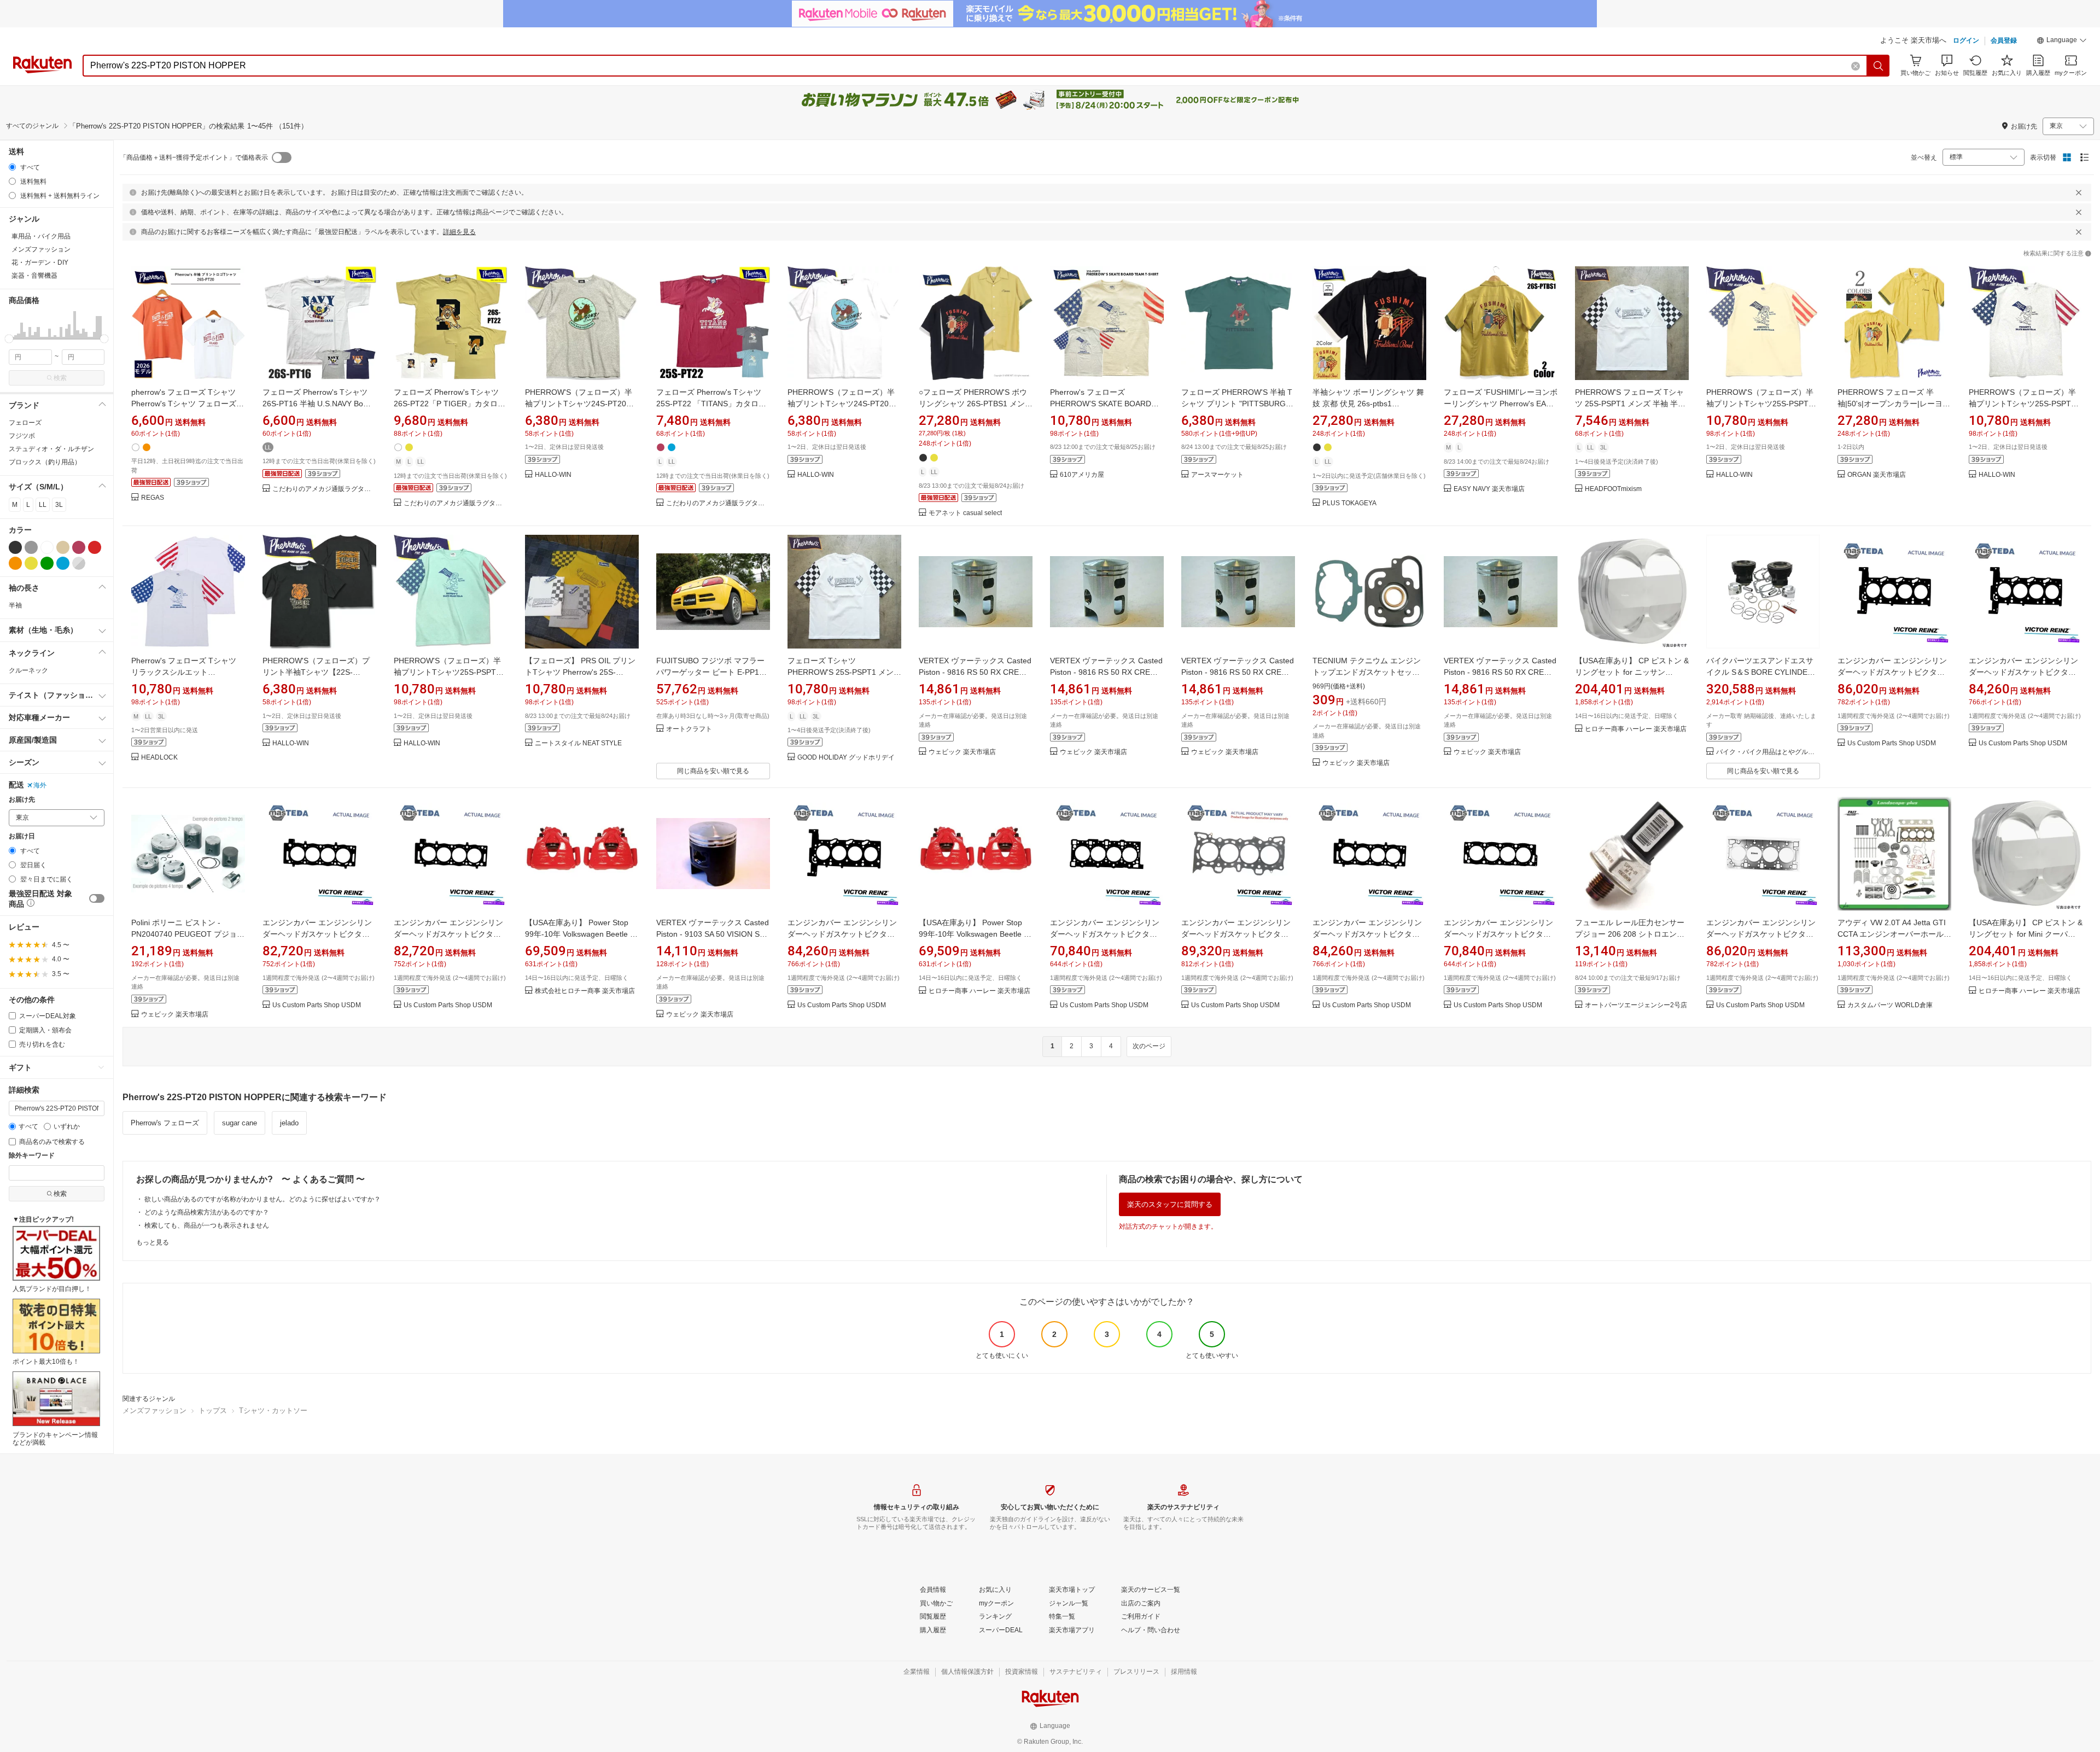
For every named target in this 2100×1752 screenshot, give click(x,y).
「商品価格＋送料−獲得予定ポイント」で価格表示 (194, 157)
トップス (213, 1411)
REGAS (153, 498)
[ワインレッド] (79, 547)
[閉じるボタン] (2079, 192)
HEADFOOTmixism (1613, 489)
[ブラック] (15, 547)
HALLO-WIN (553, 475)
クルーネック (28, 670)
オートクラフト (689, 729)
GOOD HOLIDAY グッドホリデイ (846, 758)
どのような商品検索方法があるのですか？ (207, 1212)
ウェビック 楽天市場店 (962, 752)
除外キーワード (32, 1156)
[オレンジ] (15, 563)
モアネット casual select (965, 513)
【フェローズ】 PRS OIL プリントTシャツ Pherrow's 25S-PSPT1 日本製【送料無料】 (580, 672)
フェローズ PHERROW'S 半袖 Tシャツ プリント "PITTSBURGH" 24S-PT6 (1238, 404)
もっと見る (153, 1242)
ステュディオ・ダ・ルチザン (51, 449)
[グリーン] (47, 563)
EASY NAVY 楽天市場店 (1489, 489)
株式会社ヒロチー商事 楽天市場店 (585, 991)
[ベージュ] (63, 547)
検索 (60, 378)
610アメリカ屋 (1082, 475)
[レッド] (95, 547)
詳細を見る (459, 232)
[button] (2062, 42)
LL (43, 505)
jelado (289, 1123)
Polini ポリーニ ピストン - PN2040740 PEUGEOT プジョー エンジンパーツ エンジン (188, 934)
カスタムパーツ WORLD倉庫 (1890, 1005)
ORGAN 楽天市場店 (1877, 475)
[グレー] (31, 547)
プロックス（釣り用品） (45, 462)
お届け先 (22, 800)
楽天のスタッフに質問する (1170, 1204)
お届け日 (22, 836)
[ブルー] (63, 563)
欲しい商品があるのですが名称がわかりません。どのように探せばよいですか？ (262, 1199)
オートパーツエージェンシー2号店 (1636, 1005)
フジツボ (22, 436)
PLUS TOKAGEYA (1349, 503)
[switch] (97, 898)
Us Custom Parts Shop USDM (1892, 743)
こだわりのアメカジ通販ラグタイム (324, 489)
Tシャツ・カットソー (273, 1411)
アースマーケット (1217, 475)
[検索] (1879, 66)
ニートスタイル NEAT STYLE (578, 743)
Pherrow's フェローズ (165, 1123)
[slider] (9, 339)
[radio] (12, 167)
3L (59, 505)
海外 (40, 785)
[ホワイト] (47, 547)
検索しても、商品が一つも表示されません (207, 1225)
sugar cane (240, 1123)
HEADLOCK (159, 758)
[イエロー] (31, 563)
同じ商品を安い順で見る (713, 771)
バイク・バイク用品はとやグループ (1768, 752)
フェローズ (25, 423)
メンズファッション (154, 1411)
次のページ (1149, 1046)
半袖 (15, 605)
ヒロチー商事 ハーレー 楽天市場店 (1636, 729)
